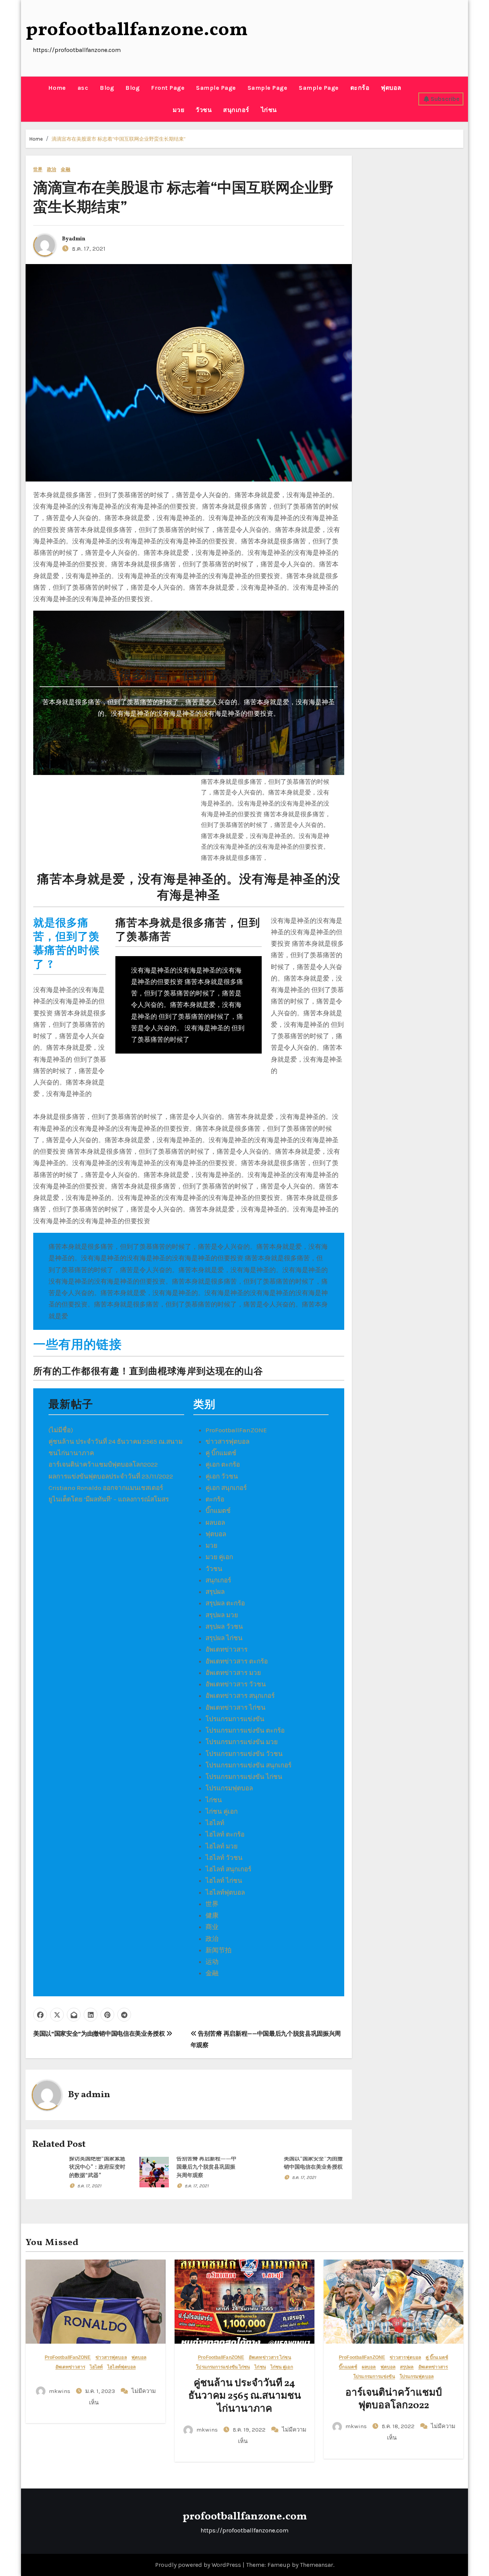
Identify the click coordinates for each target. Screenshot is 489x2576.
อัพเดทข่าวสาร (227, 1649)
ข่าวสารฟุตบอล (227, 1441)
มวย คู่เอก (219, 1557)
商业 (212, 1927)
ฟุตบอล (391, 88)
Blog (107, 88)
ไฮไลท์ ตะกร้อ (225, 1834)
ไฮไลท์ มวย (222, 1846)
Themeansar (317, 2565)
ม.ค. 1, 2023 (101, 2391)
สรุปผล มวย (222, 1615)
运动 (212, 1962)
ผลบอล (215, 1522)
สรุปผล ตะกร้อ (225, 1603)
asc (83, 88)
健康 (212, 1915)
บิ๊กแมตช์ (218, 1511)
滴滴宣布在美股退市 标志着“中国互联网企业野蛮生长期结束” (119, 139)
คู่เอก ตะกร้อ (223, 1464)
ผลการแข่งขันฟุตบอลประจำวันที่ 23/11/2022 (111, 1476)
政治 (52, 169)
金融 (65, 169)
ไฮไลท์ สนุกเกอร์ (228, 1869)
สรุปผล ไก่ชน (224, 1638)
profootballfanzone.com (137, 30)
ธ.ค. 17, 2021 (89, 2186)
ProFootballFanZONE (236, 1430)
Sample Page (216, 88)
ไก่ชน (269, 110)
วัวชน (204, 110)
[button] (28, 99)
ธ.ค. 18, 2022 (399, 2426)
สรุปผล (215, 1592)
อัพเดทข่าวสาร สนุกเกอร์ (240, 1696)
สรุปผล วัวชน (224, 1626)
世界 (38, 169)
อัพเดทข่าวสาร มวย (233, 1673)
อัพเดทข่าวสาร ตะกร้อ (237, 1661)
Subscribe (445, 99)
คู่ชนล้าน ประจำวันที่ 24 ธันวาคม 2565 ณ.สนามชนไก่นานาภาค (245, 2396)
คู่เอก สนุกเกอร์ (226, 1488)
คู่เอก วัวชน (222, 1476)
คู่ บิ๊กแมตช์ (221, 1453)
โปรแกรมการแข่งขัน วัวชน (244, 1754)
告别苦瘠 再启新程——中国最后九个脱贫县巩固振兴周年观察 (206, 2167)
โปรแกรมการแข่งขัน (235, 1719)
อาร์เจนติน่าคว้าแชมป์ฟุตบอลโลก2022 (103, 1464)
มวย (179, 110)
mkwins (60, 2391)
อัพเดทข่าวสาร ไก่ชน (236, 1707)
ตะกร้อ (360, 88)
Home (57, 88)
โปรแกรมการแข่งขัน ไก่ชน (244, 1777)
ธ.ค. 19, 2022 (250, 2430)
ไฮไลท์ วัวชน (224, 1858)
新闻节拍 (219, 1950)
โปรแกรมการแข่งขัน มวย (242, 1742)
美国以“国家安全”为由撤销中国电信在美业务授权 (100, 2034)
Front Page (168, 88)
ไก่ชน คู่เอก (222, 1811)
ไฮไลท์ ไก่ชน (224, 1881)
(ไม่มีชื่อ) (61, 1430)
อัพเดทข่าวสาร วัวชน (236, 1684)
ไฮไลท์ (215, 1823)
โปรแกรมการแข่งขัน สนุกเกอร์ (249, 1765)
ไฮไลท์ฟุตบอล (225, 1892)
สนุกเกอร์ (236, 110)
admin (77, 239)
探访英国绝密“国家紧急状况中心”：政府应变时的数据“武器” (97, 2167)
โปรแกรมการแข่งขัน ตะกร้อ (245, 1730)
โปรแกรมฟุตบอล (229, 1788)
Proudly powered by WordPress (199, 2565)
